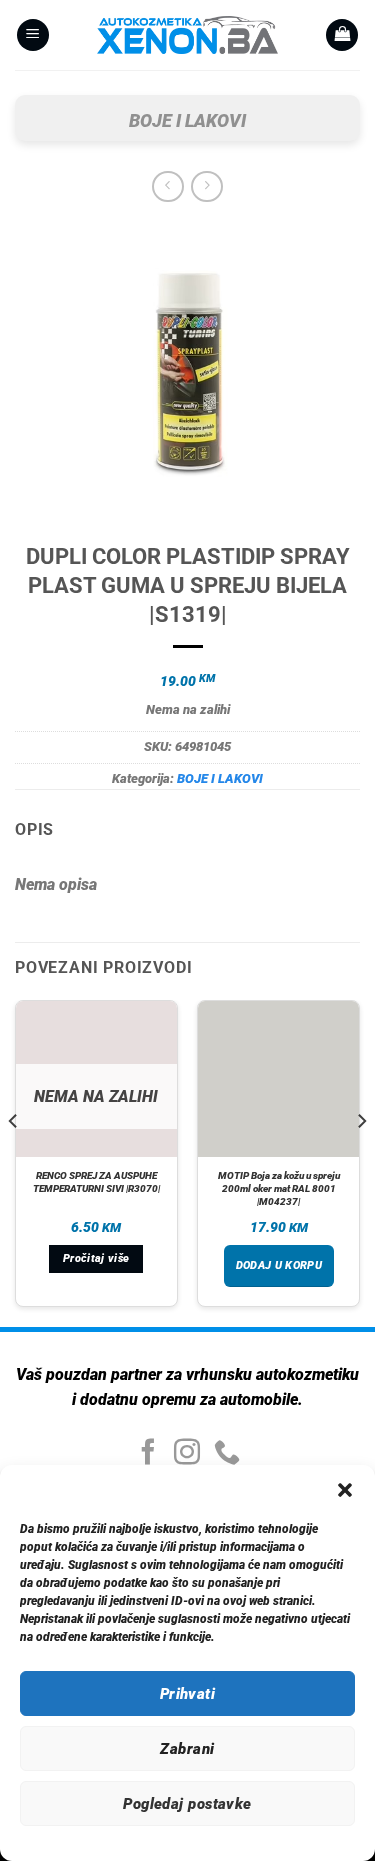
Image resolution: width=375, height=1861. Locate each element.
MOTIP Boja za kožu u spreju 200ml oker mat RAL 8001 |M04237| (279, 1188)
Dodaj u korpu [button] (279, 1265)
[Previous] (14, 1161)
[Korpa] (342, 35)
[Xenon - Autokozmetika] (188, 35)
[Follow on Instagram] (187, 1454)
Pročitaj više (96, 1258)
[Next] (361, 1161)
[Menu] (33, 35)
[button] (345, 1490)
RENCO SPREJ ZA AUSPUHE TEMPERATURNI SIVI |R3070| (96, 1182)
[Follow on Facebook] (148, 1454)
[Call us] (227, 1454)
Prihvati (188, 1694)
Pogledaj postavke (187, 1804)
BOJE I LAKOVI (187, 120)
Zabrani (187, 1749)
